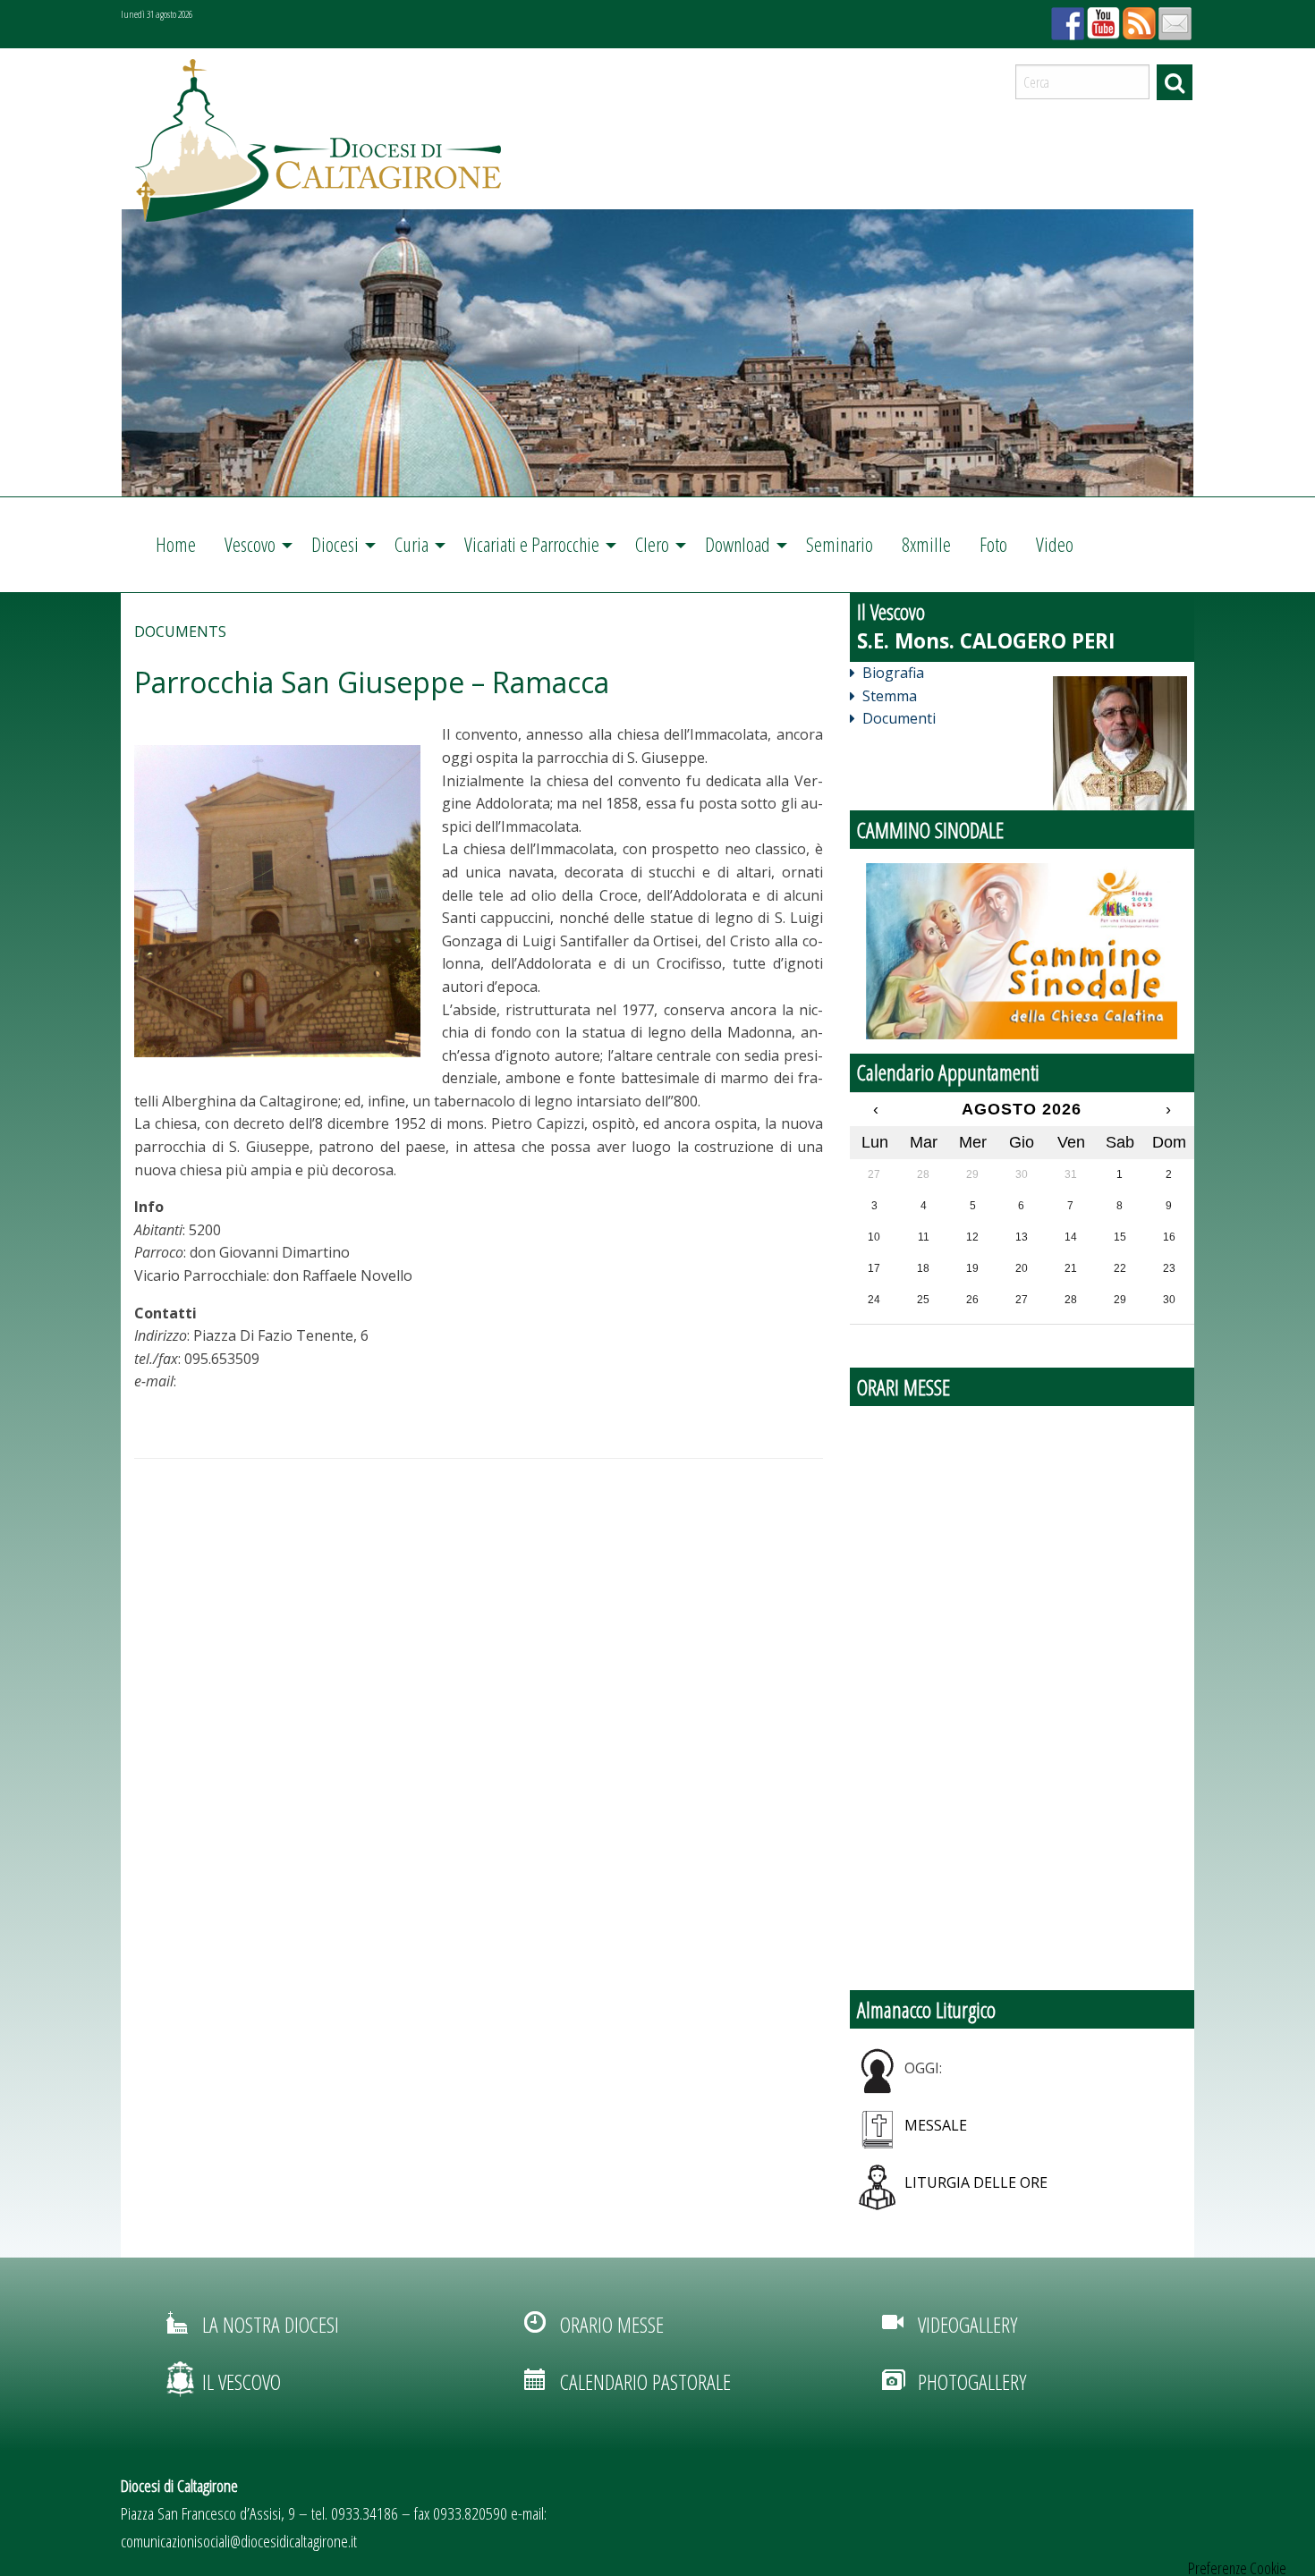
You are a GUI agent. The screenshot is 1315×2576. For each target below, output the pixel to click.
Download (738, 544)
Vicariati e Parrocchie (532, 544)
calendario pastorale (645, 2381)
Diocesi (335, 544)
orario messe (612, 2324)
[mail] (1173, 18)
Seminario (840, 544)
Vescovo (250, 544)
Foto (993, 544)
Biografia (893, 673)
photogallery (972, 2381)
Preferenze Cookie (1237, 2568)
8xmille (926, 544)
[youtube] (1101, 18)
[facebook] (1065, 18)
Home (176, 544)
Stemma (890, 696)
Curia (411, 544)
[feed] (1137, 18)
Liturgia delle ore (976, 2182)
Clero (652, 544)
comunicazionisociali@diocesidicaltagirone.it (239, 2541)
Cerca (1175, 82)
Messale (936, 2125)
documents (180, 631)
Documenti (899, 718)
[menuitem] (176, 545)
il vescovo (242, 2381)
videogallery (967, 2324)
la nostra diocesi (271, 2324)
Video (1055, 544)
